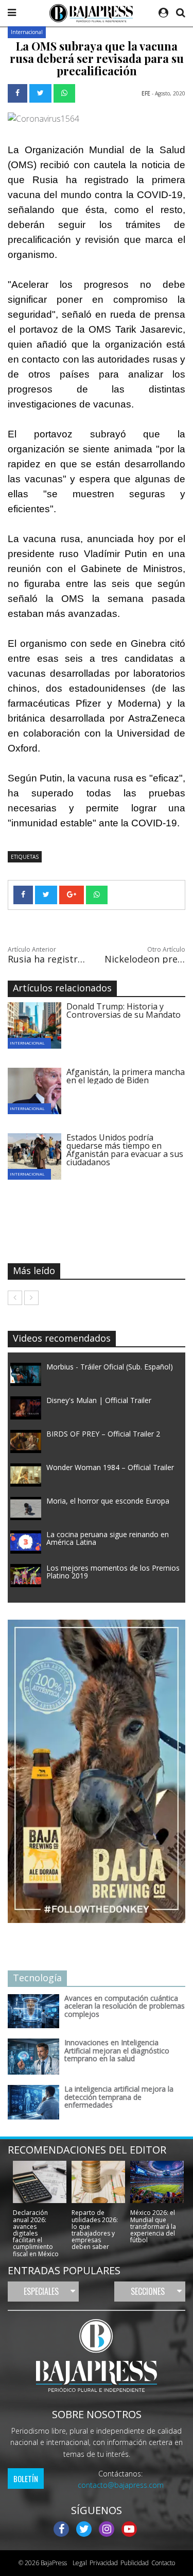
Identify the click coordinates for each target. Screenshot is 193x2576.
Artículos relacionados (62, 988)
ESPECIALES (41, 2291)
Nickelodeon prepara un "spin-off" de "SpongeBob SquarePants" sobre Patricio (145, 959)
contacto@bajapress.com (121, 2485)
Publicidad (135, 2563)
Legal (78, 2563)
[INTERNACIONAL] (42, 1024)
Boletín (26, 2479)
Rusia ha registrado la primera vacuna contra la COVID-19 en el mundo (48, 959)
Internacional (27, 32)
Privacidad (104, 2563)
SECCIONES (148, 2291)
